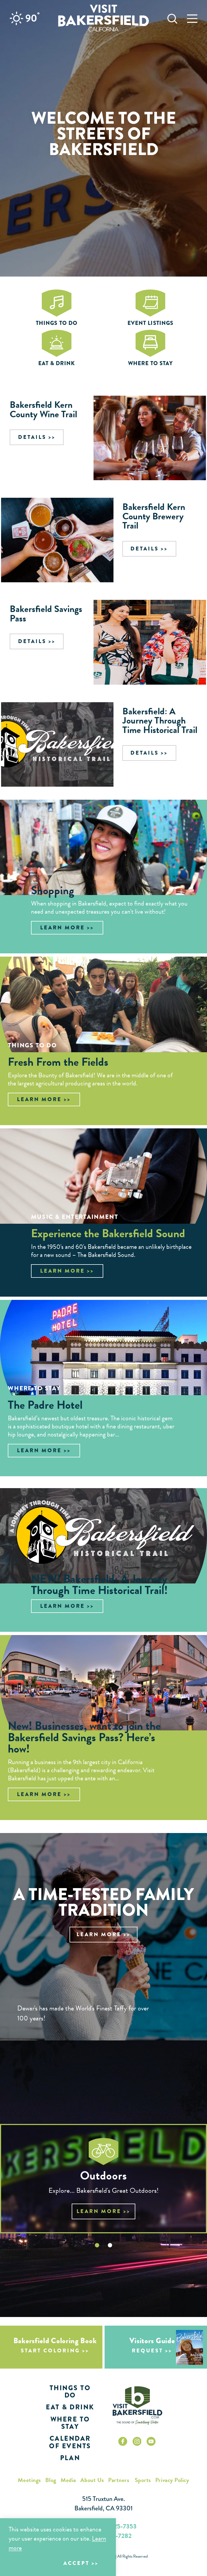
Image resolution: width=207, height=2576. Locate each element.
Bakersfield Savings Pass (46, 613)
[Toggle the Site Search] (172, 18)
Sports (143, 2480)
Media (68, 2480)
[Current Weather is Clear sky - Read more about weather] (16, 18)
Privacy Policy (172, 2480)
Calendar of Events (70, 2442)
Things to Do (70, 2392)
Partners (119, 2480)
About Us (92, 2480)
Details (32, 437)
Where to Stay (70, 2423)
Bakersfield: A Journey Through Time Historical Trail (160, 720)
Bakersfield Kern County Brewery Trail (154, 516)
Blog (51, 2480)
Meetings (29, 2480)
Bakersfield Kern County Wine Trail (43, 409)
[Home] (103, 18)
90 (32, 18)
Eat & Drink (70, 2407)
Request (147, 2351)
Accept (76, 2563)
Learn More (63, 928)
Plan (70, 2458)
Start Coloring (50, 2351)
